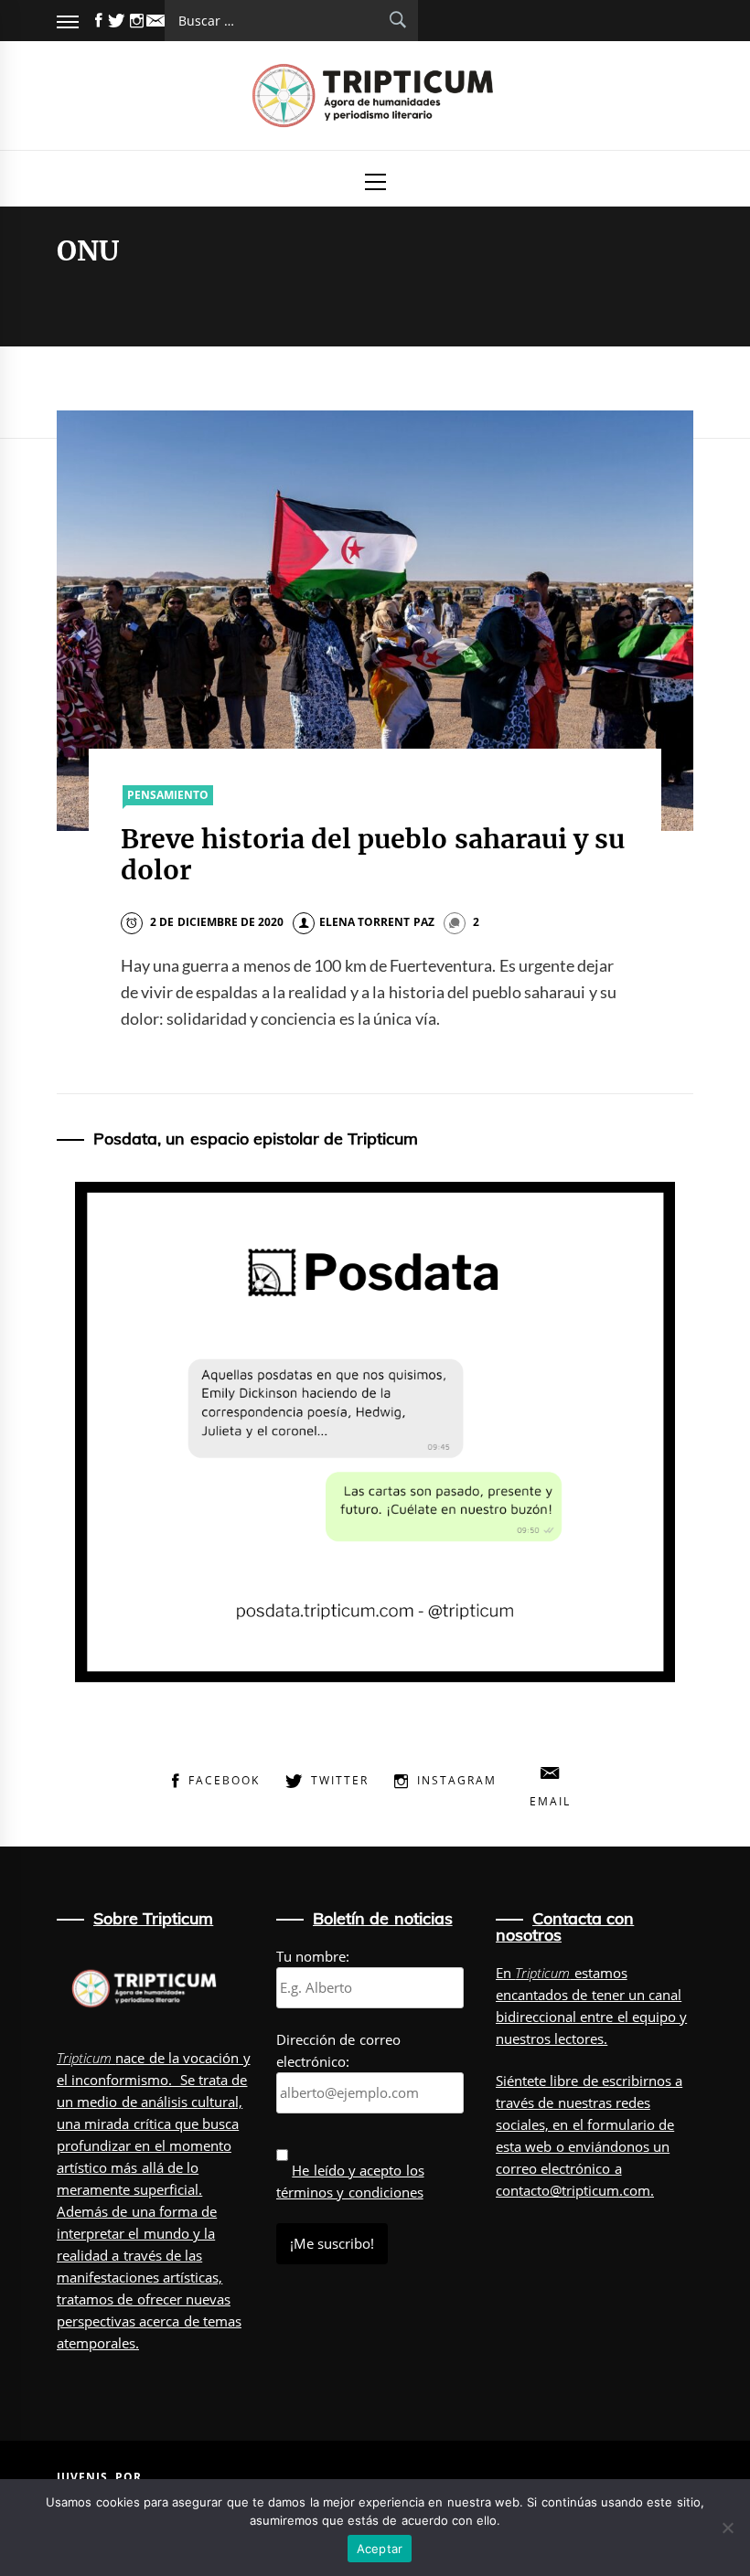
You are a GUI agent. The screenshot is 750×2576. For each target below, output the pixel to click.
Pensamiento (168, 795)
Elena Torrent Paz (377, 922)
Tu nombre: (313, 1956)
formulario (621, 2124)
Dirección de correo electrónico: (338, 2050)
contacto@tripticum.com (573, 2190)
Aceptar (380, 2549)
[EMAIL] (155, 21)
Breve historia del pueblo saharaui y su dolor (373, 855)
